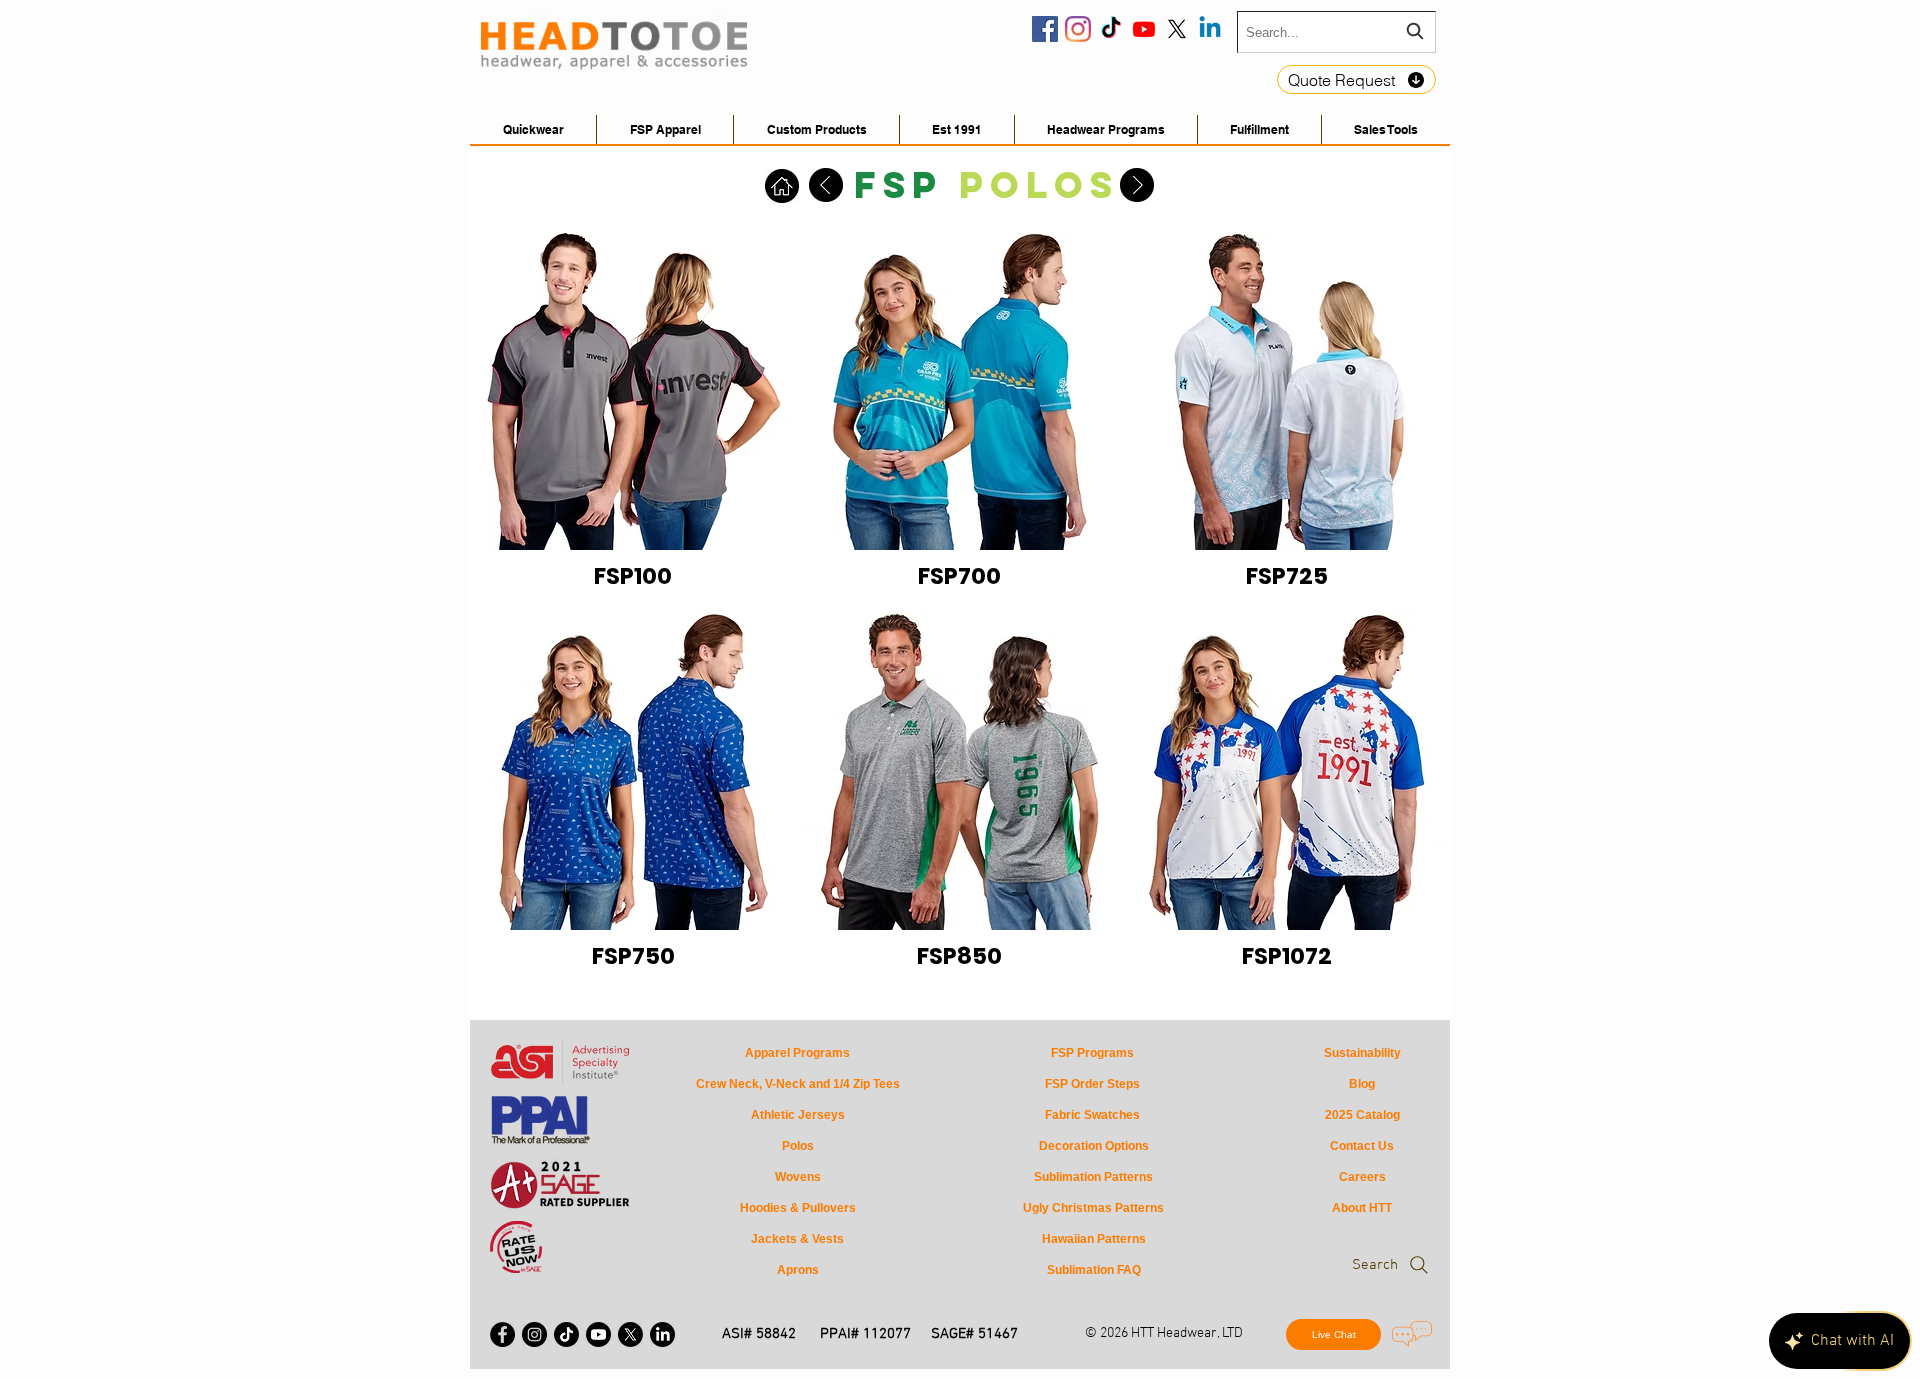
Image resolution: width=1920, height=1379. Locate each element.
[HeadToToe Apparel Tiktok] (566, 1334)
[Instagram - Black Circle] (534, 1334)
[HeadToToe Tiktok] (1111, 29)
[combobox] (1336, 32)
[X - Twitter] (630, 1334)
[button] (1386, 129)
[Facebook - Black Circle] (502, 1334)
